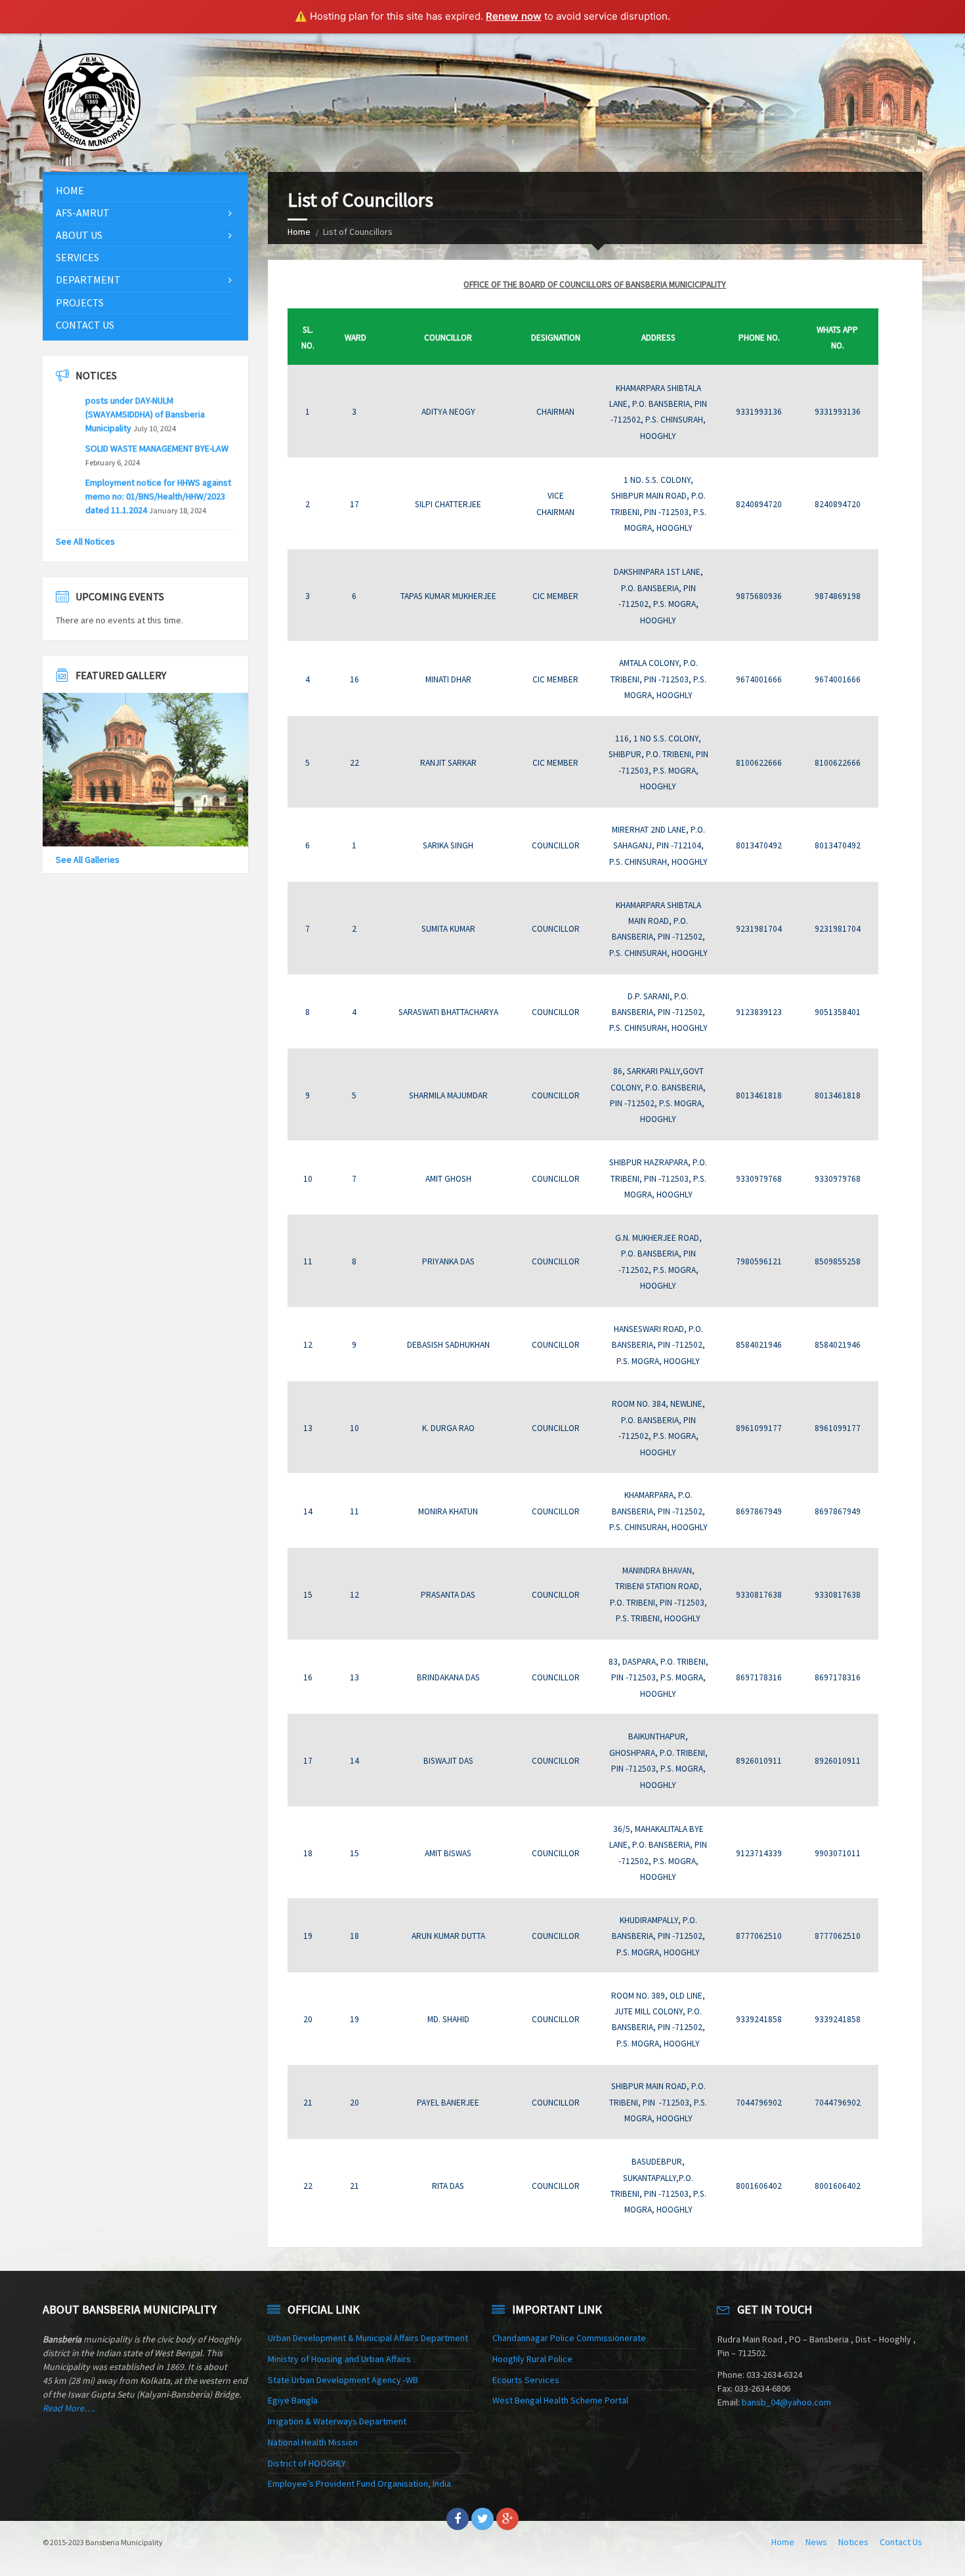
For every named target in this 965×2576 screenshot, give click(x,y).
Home (299, 232)
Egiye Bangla (293, 2400)
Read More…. (69, 2408)
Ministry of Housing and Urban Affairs (339, 2359)
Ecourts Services (526, 2380)
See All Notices (85, 541)
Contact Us (85, 325)
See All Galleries (88, 860)
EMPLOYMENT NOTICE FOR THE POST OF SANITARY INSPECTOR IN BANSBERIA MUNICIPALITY (156, 514)
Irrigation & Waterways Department (337, 2421)
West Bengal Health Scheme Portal (560, 2400)
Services (77, 257)
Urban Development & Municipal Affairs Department (368, 2338)
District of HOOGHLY (307, 2463)
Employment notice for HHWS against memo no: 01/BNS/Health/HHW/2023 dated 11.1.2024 (158, 467)
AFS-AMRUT (83, 213)
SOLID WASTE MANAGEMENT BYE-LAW (157, 419)
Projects (80, 302)
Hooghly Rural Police (532, 2359)
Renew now (514, 16)
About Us (79, 235)
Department (88, 280)
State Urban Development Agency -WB (343, 2380)
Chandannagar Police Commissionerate (569, 2338)
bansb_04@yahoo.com (786, 2402)
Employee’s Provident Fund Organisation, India (359, 2483)
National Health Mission (313, 2442)
